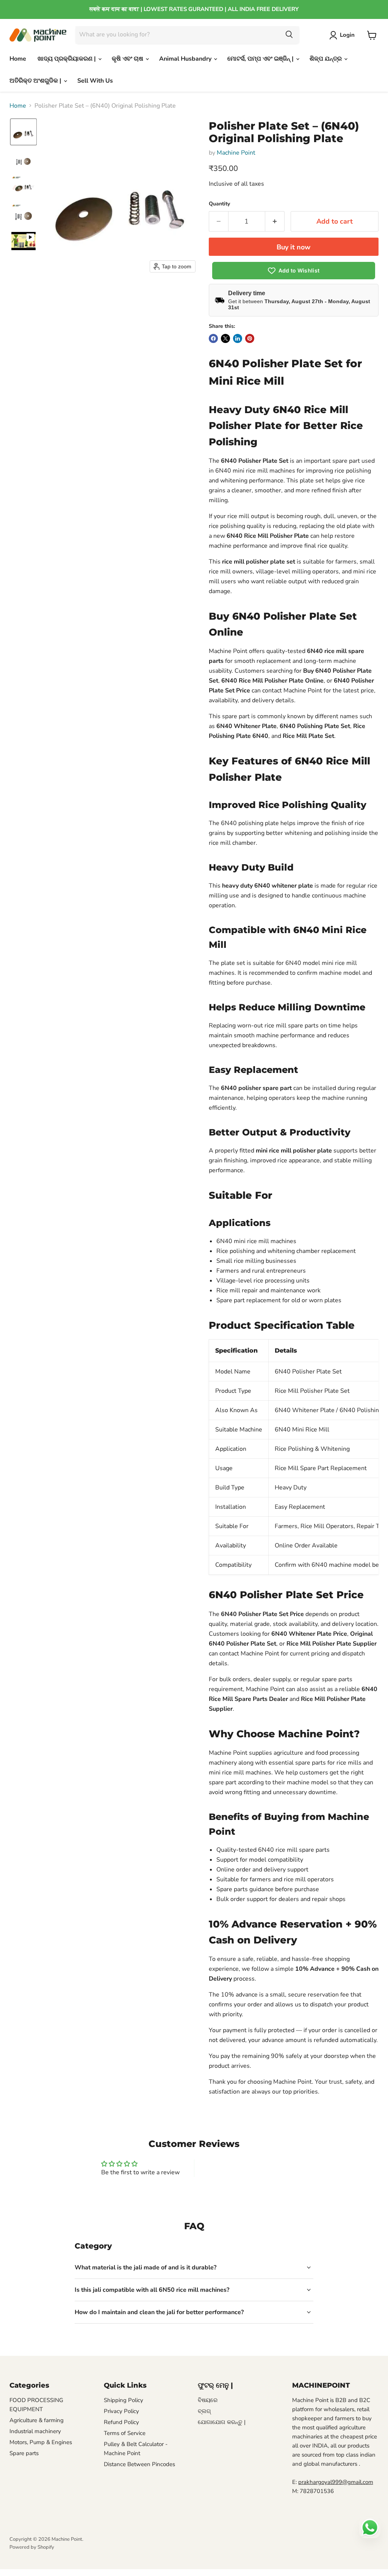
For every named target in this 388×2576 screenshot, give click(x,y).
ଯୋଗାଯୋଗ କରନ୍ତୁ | (222, 2422)
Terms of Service (125, 2433)
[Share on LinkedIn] (238, 338)
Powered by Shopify (32, 2547)
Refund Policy (121, 2422)
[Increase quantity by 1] (275, 222)
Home (18, 59)
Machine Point (236, 153)
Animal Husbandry (186, 59)
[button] (343, 35)
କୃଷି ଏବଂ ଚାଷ (128, 59)
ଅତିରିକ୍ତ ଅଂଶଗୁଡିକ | (36, 81)
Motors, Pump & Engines (41, 2442)
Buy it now (293, 247)
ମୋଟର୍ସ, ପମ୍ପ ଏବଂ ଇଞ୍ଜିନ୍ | (261, 59)
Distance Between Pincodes (139, 2464)
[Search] (289, 35)
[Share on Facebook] (213, 338)
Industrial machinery (35, 2431)
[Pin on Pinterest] (250, 338)
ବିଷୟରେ (208, 2400)
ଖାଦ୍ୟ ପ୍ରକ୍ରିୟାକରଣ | (67, 59)
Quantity (219, 204)
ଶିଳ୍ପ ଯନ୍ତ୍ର (326, 59)
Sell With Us (95, 81)
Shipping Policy (124, 2400)
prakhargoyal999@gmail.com (336, 2482)
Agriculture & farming (37, 2420)
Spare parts (24, 2453)
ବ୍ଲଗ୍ (204, 2411)
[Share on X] (225, 338)
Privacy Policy (121, 2411)
